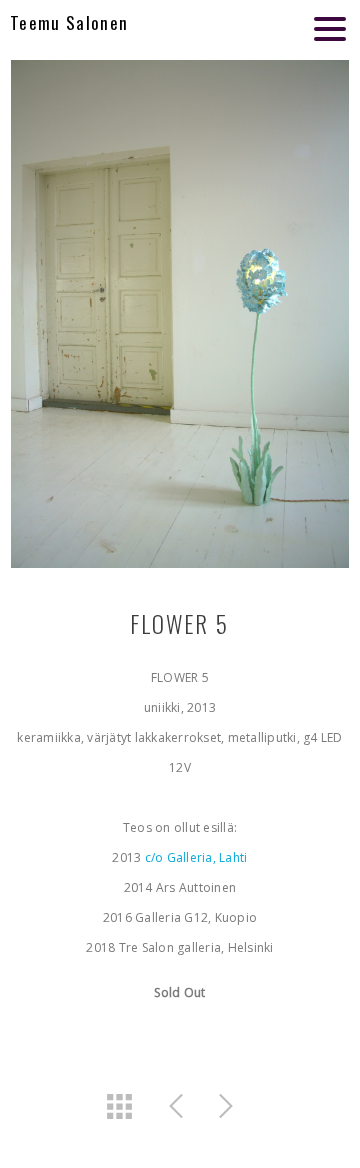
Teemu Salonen (69, 22)
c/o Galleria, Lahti (194, 857)
